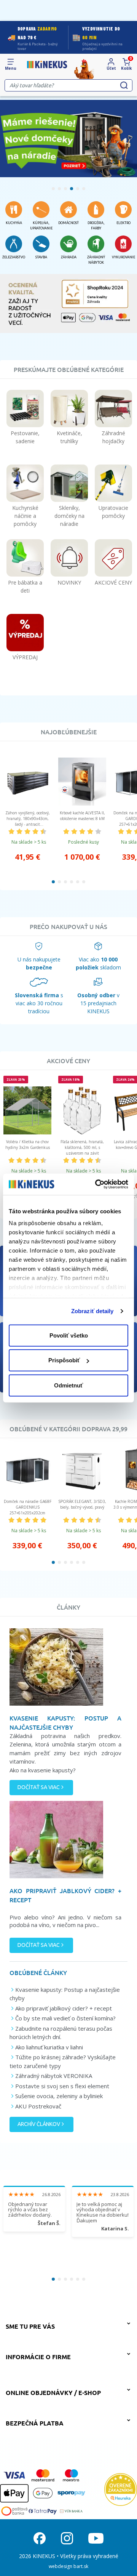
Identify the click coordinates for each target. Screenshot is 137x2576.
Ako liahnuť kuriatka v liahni (49, 2047)
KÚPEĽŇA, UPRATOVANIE (41, 226)
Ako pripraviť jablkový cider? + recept (64, 2008)
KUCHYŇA (14, 223)
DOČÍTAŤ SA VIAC (39, 1787)
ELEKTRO (123, 223)
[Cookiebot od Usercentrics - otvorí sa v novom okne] (97, 1184)
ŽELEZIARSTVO (14, 257)
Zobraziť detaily (92, 1311)
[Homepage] (47, 64)
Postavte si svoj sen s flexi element (62, 2086)
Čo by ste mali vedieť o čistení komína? (65, 2018)
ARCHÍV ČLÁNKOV (39, 2124)
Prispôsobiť (64, 1360)
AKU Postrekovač (38, 2106)
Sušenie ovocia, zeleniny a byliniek (59, 2096)
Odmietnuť (68, 1385)
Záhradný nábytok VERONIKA (54, 2076)
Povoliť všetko (69, 1335)
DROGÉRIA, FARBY (96, 226)
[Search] (124, 85)
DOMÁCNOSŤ (68, 223)
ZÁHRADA (69, 257)
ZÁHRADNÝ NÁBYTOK (96, 260)
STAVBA (41, 257)
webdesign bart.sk (68, 2566)
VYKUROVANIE (123, 257)
